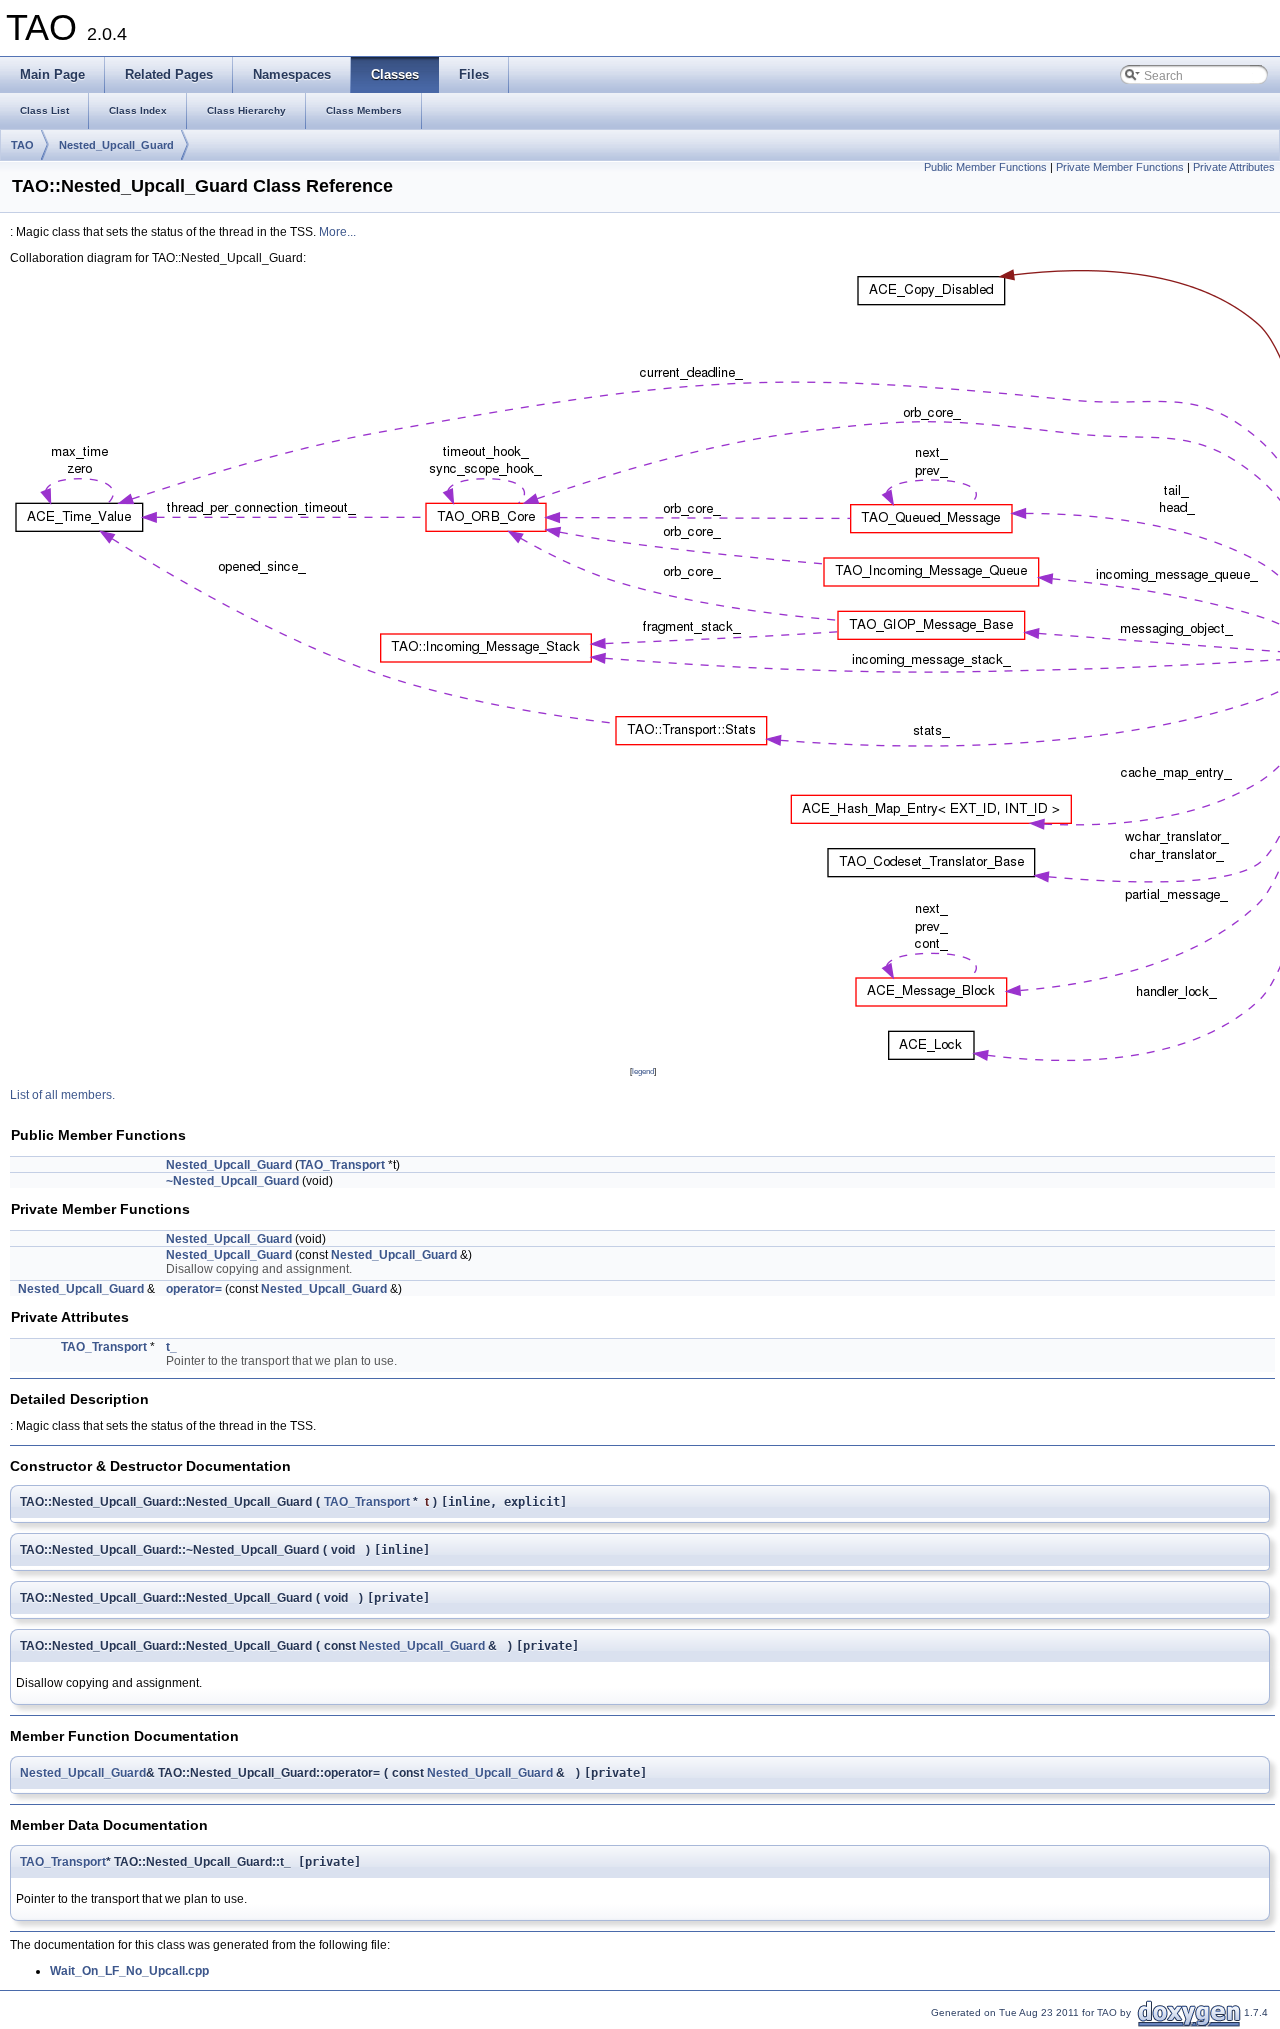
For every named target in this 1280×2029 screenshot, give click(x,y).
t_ (171, 1347)
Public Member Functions (985, 167)
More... (337, 232)
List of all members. (62, 1095)
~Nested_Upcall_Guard (232, 1181)
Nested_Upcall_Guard (116, 145)
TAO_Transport (342, 1165)
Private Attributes (1234, 167)
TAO (22, 145)
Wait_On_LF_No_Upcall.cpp (129, 1971)
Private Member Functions (1120, 167)
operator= (194, 1289)
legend (643, 1071)
